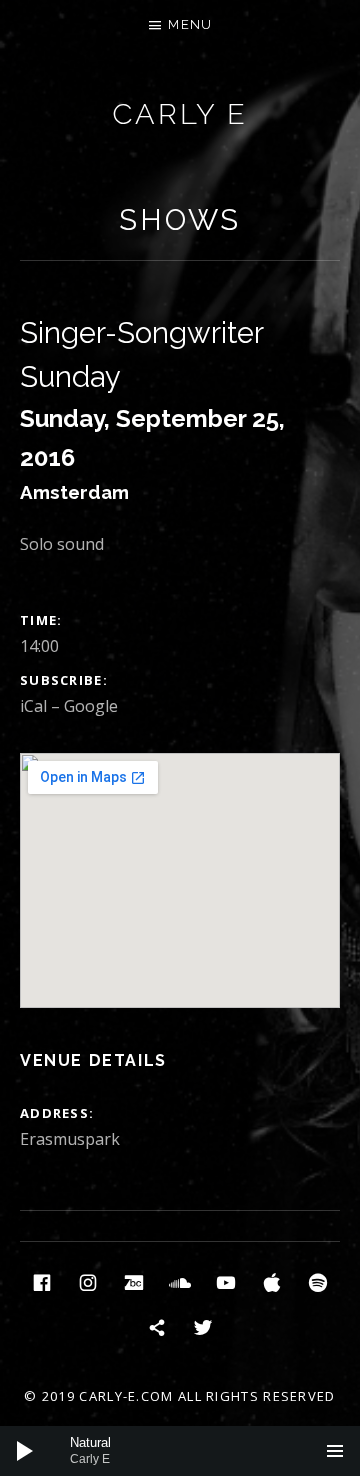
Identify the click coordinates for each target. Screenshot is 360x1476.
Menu (190, 24)
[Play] (25, 1451)
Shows (180, 220)
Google (91, 706)
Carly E (180, 114)
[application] (180, 1451)
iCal (33, 706)
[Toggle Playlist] (335, 1451)
